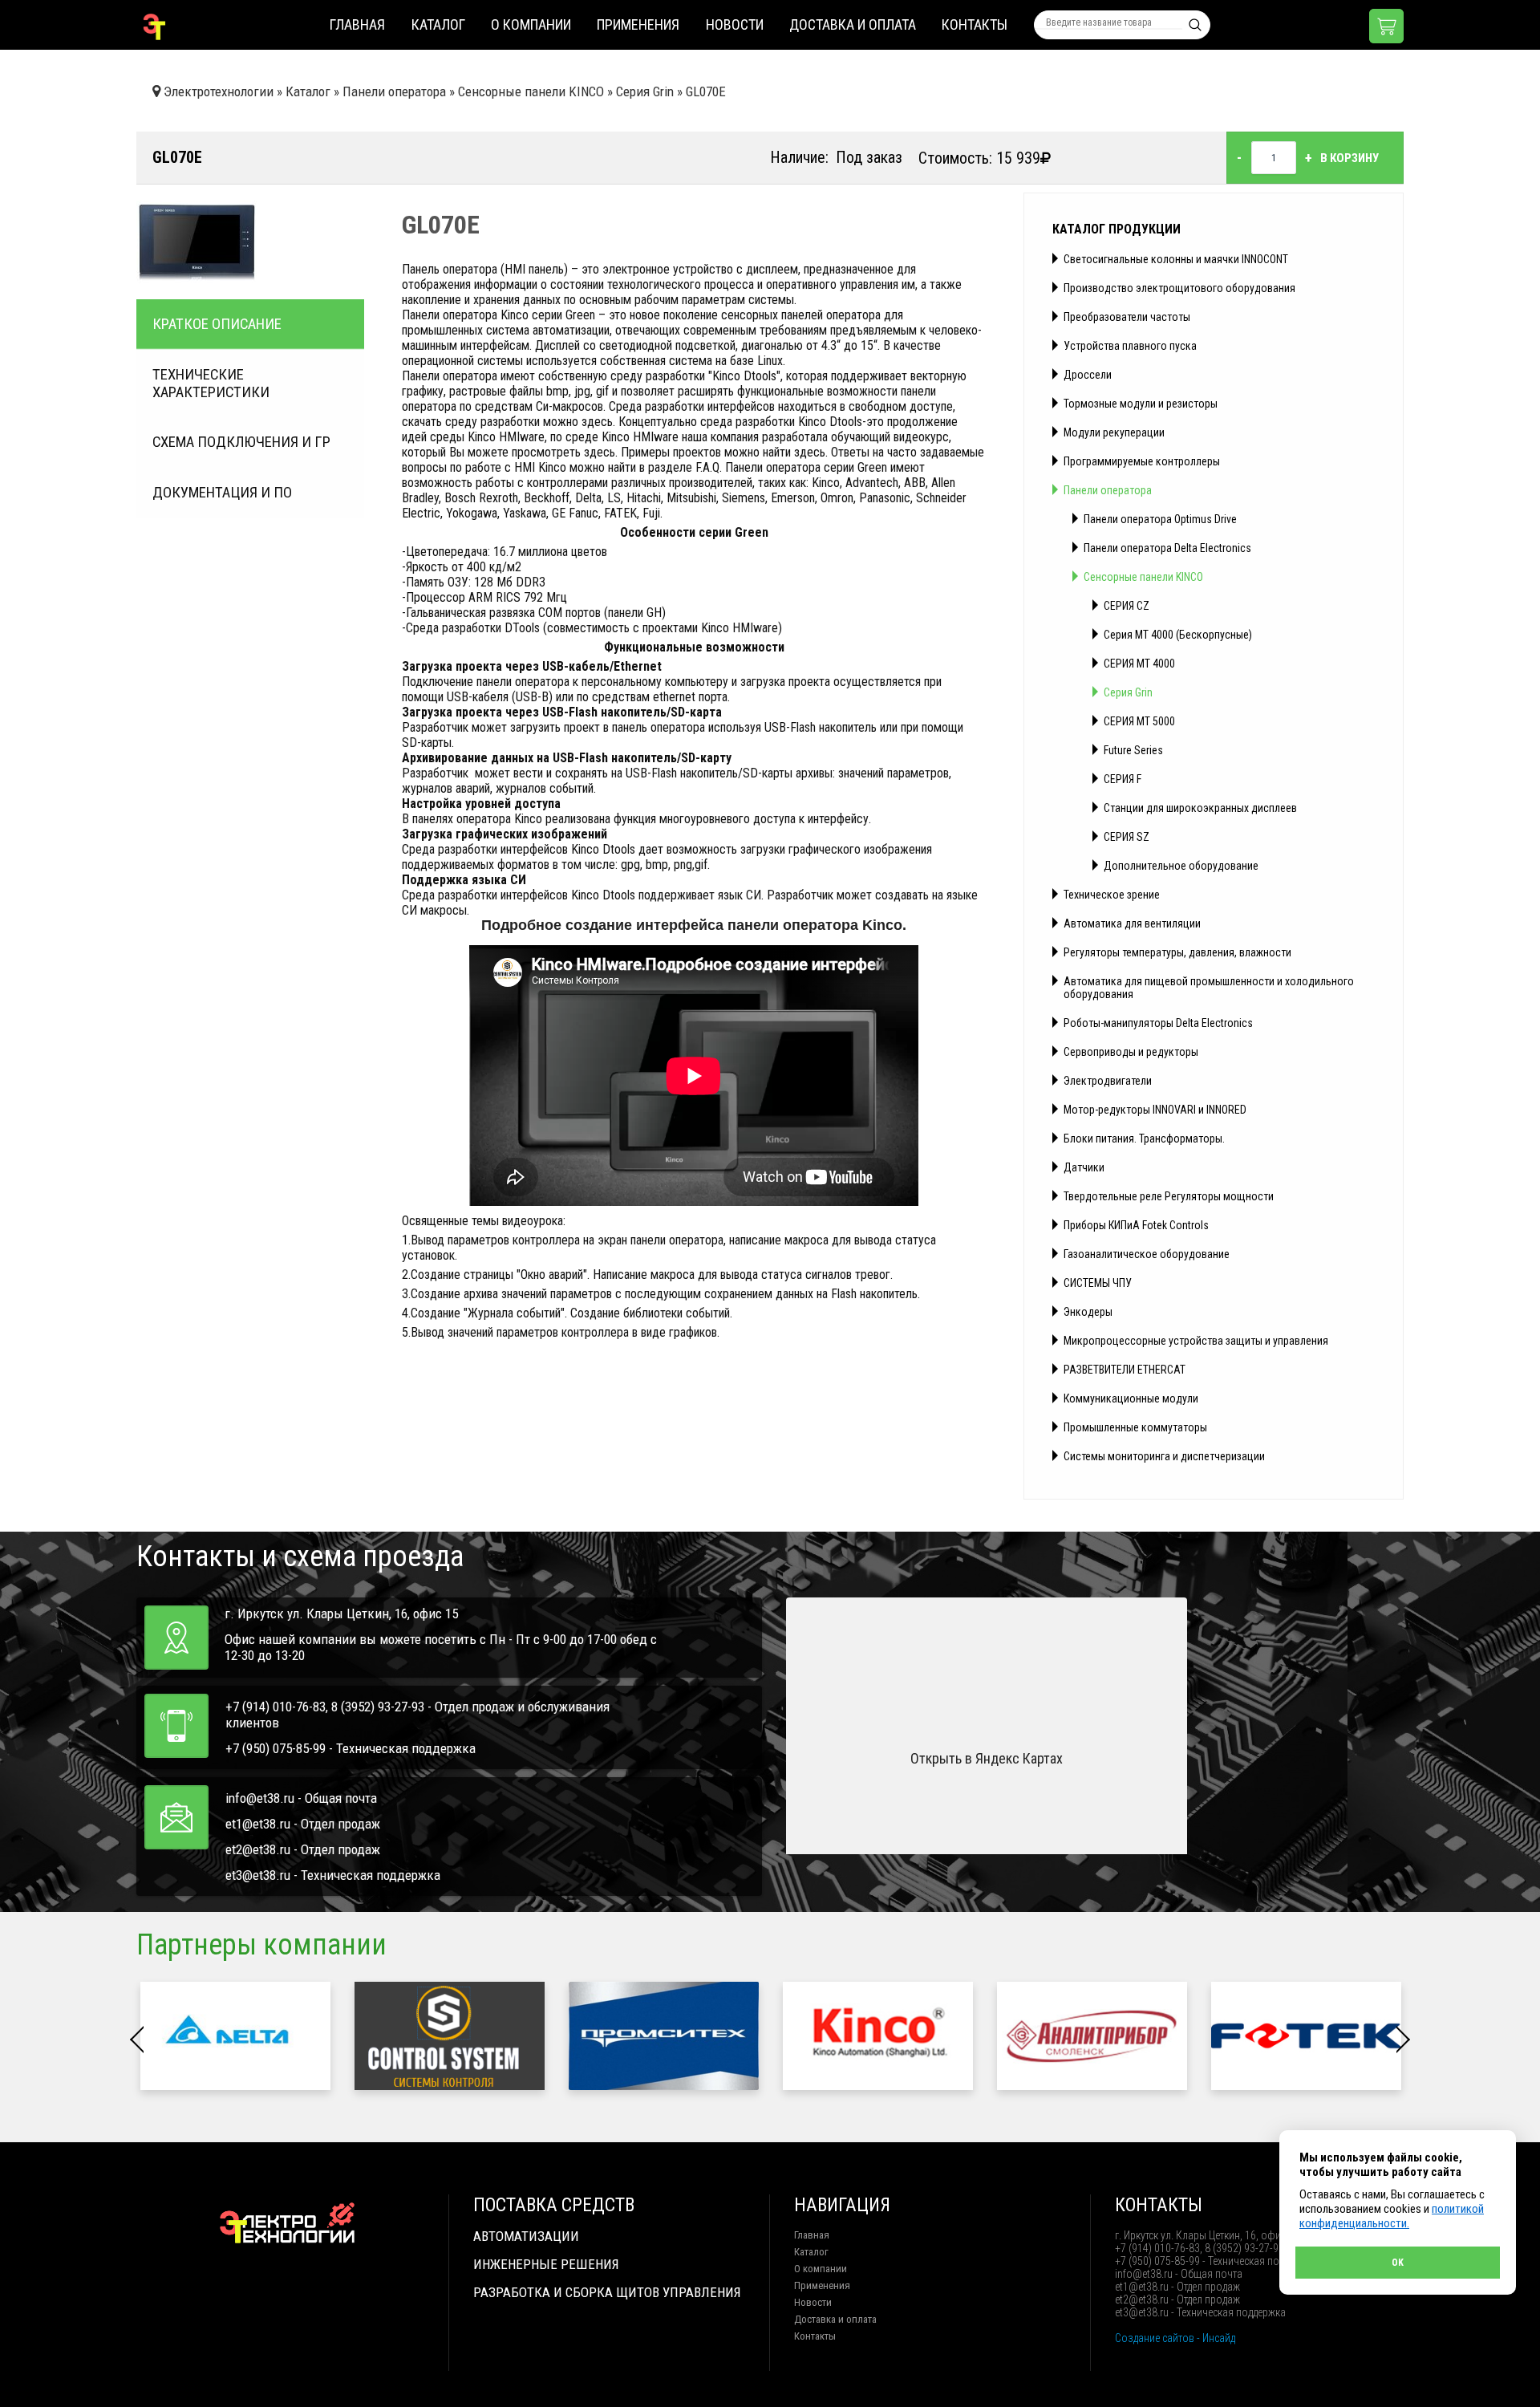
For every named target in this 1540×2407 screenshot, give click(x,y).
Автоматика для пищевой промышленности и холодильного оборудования (1209, 988)
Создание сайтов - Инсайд (1175, 2338)
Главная (357, 24)
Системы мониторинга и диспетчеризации (1164, 1456)
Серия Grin (1128, 692)
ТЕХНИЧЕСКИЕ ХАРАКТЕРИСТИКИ (211, 384)
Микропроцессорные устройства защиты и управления (1196, 1341)
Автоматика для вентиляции (1132, 923)
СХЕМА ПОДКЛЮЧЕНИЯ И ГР (241, 442)
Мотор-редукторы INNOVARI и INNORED (1155, 1110)
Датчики (1084, 1167)
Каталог (438, 24)
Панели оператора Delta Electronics (1167, 548)
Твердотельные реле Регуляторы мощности (1169, 1196)
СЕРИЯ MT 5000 (1139, 721)
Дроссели (1088, 375)
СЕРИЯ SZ (1127, 837)
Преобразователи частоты (1127, 317)
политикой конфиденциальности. (1392, 2216)
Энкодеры (1088, 1312)
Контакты (975, 24)
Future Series (1133, 750)
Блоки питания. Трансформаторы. (1144, 1139)
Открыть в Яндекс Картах (987, 1758)
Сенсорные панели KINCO (1143, 577)
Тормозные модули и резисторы (1141, 404)
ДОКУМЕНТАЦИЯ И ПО (222, 493)
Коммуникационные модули (1131, 1398)
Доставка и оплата (853, 24)
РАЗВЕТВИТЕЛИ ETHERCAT (1125, 1370)
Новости (735, 24)
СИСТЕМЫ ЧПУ (1098, 1283)
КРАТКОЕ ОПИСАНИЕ (217, 324)
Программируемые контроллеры (1142, 461)
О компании (531, 24)
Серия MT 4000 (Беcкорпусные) (1178, 635)
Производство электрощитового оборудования (1179, 288)
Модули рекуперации (1114, 432)
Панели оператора (1108, 490)
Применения (638, 24)
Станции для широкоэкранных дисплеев (1200, 808)
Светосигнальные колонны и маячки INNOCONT (1176, 259)
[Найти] (1195, 25)
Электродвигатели (1108, 1081)
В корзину (1350, 158)
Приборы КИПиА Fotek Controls (1136, 1225)
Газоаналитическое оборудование (1147, 1254)
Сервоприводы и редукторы (1131, 1052)
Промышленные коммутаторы (1135, 1427)
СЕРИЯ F (1123, 779)
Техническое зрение (1112, 895)
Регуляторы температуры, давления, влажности (1177, 952)
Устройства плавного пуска (1130, 346)
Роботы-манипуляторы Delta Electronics (1158, 1023)
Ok (1398, 2263)
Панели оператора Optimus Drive (1160, 519)
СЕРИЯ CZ (1127, 606)
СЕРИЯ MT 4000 (1139, 664)
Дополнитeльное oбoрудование (1181, 866)
